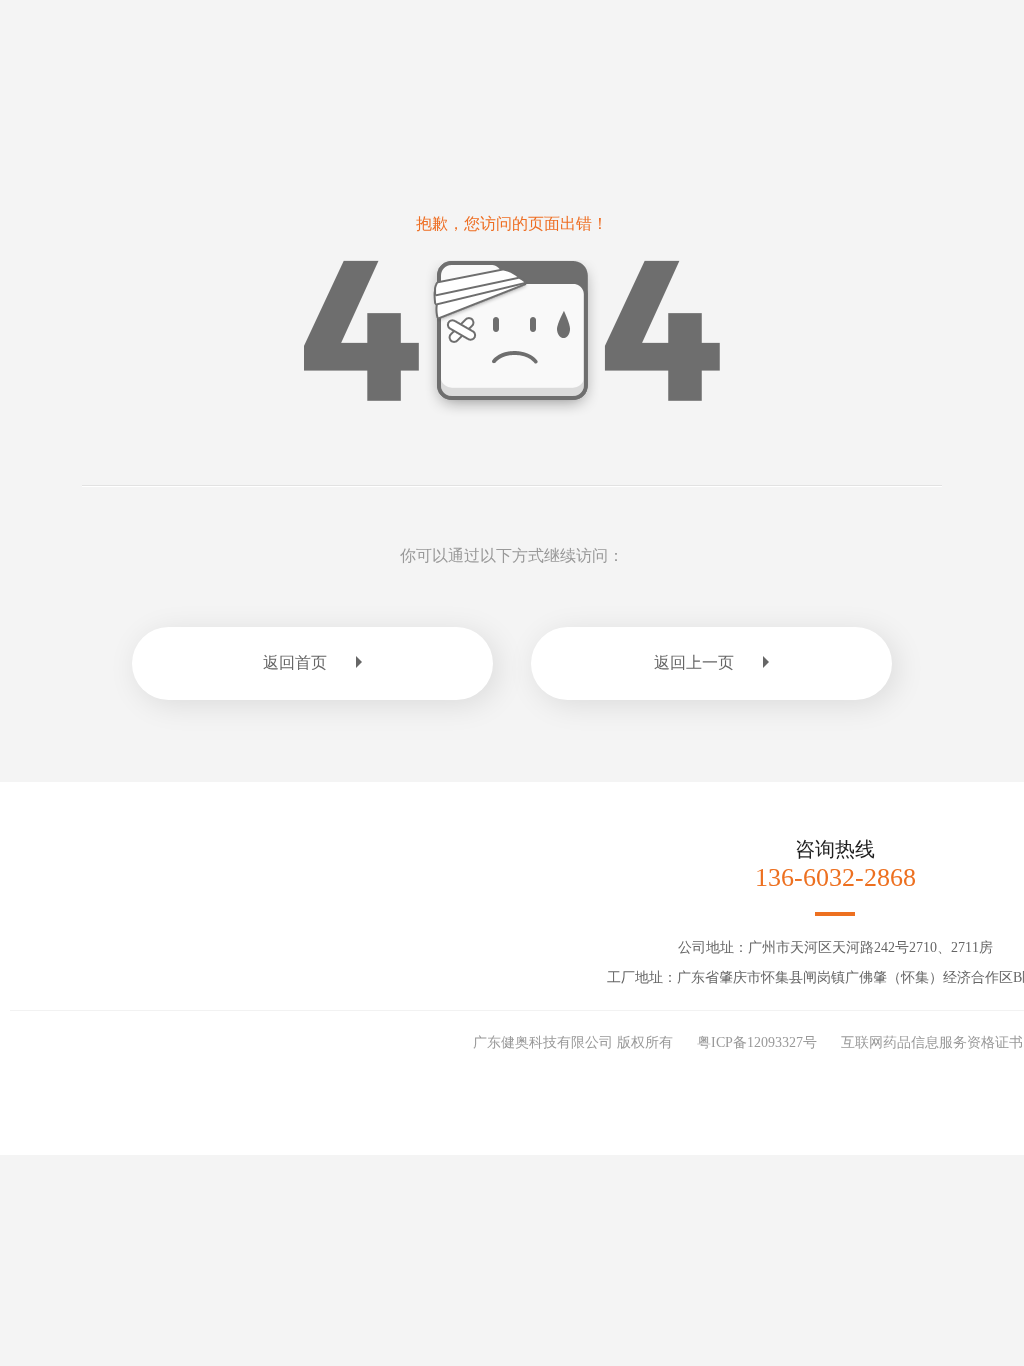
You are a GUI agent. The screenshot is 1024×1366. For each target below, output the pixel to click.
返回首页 (295, 662)
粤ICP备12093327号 (757, 1042)
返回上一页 (694, 662)
